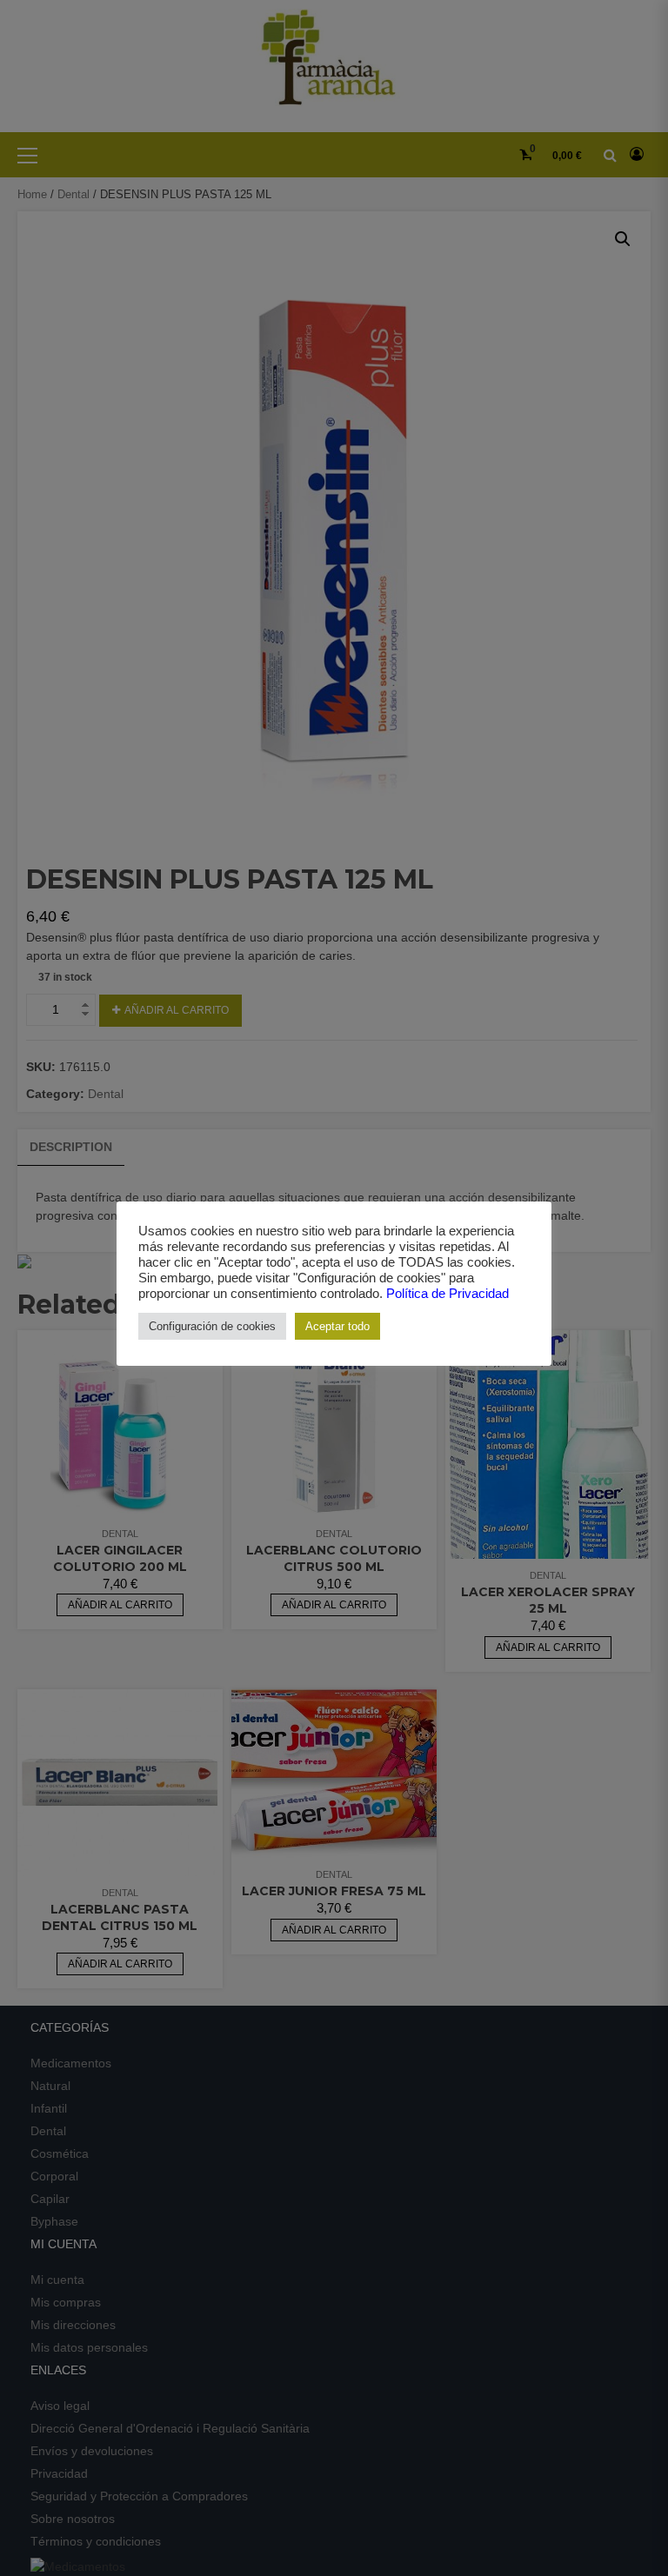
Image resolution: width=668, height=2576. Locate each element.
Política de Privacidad (448, 1294)
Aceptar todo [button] (337, 1326)
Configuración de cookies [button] (212, 1326)
